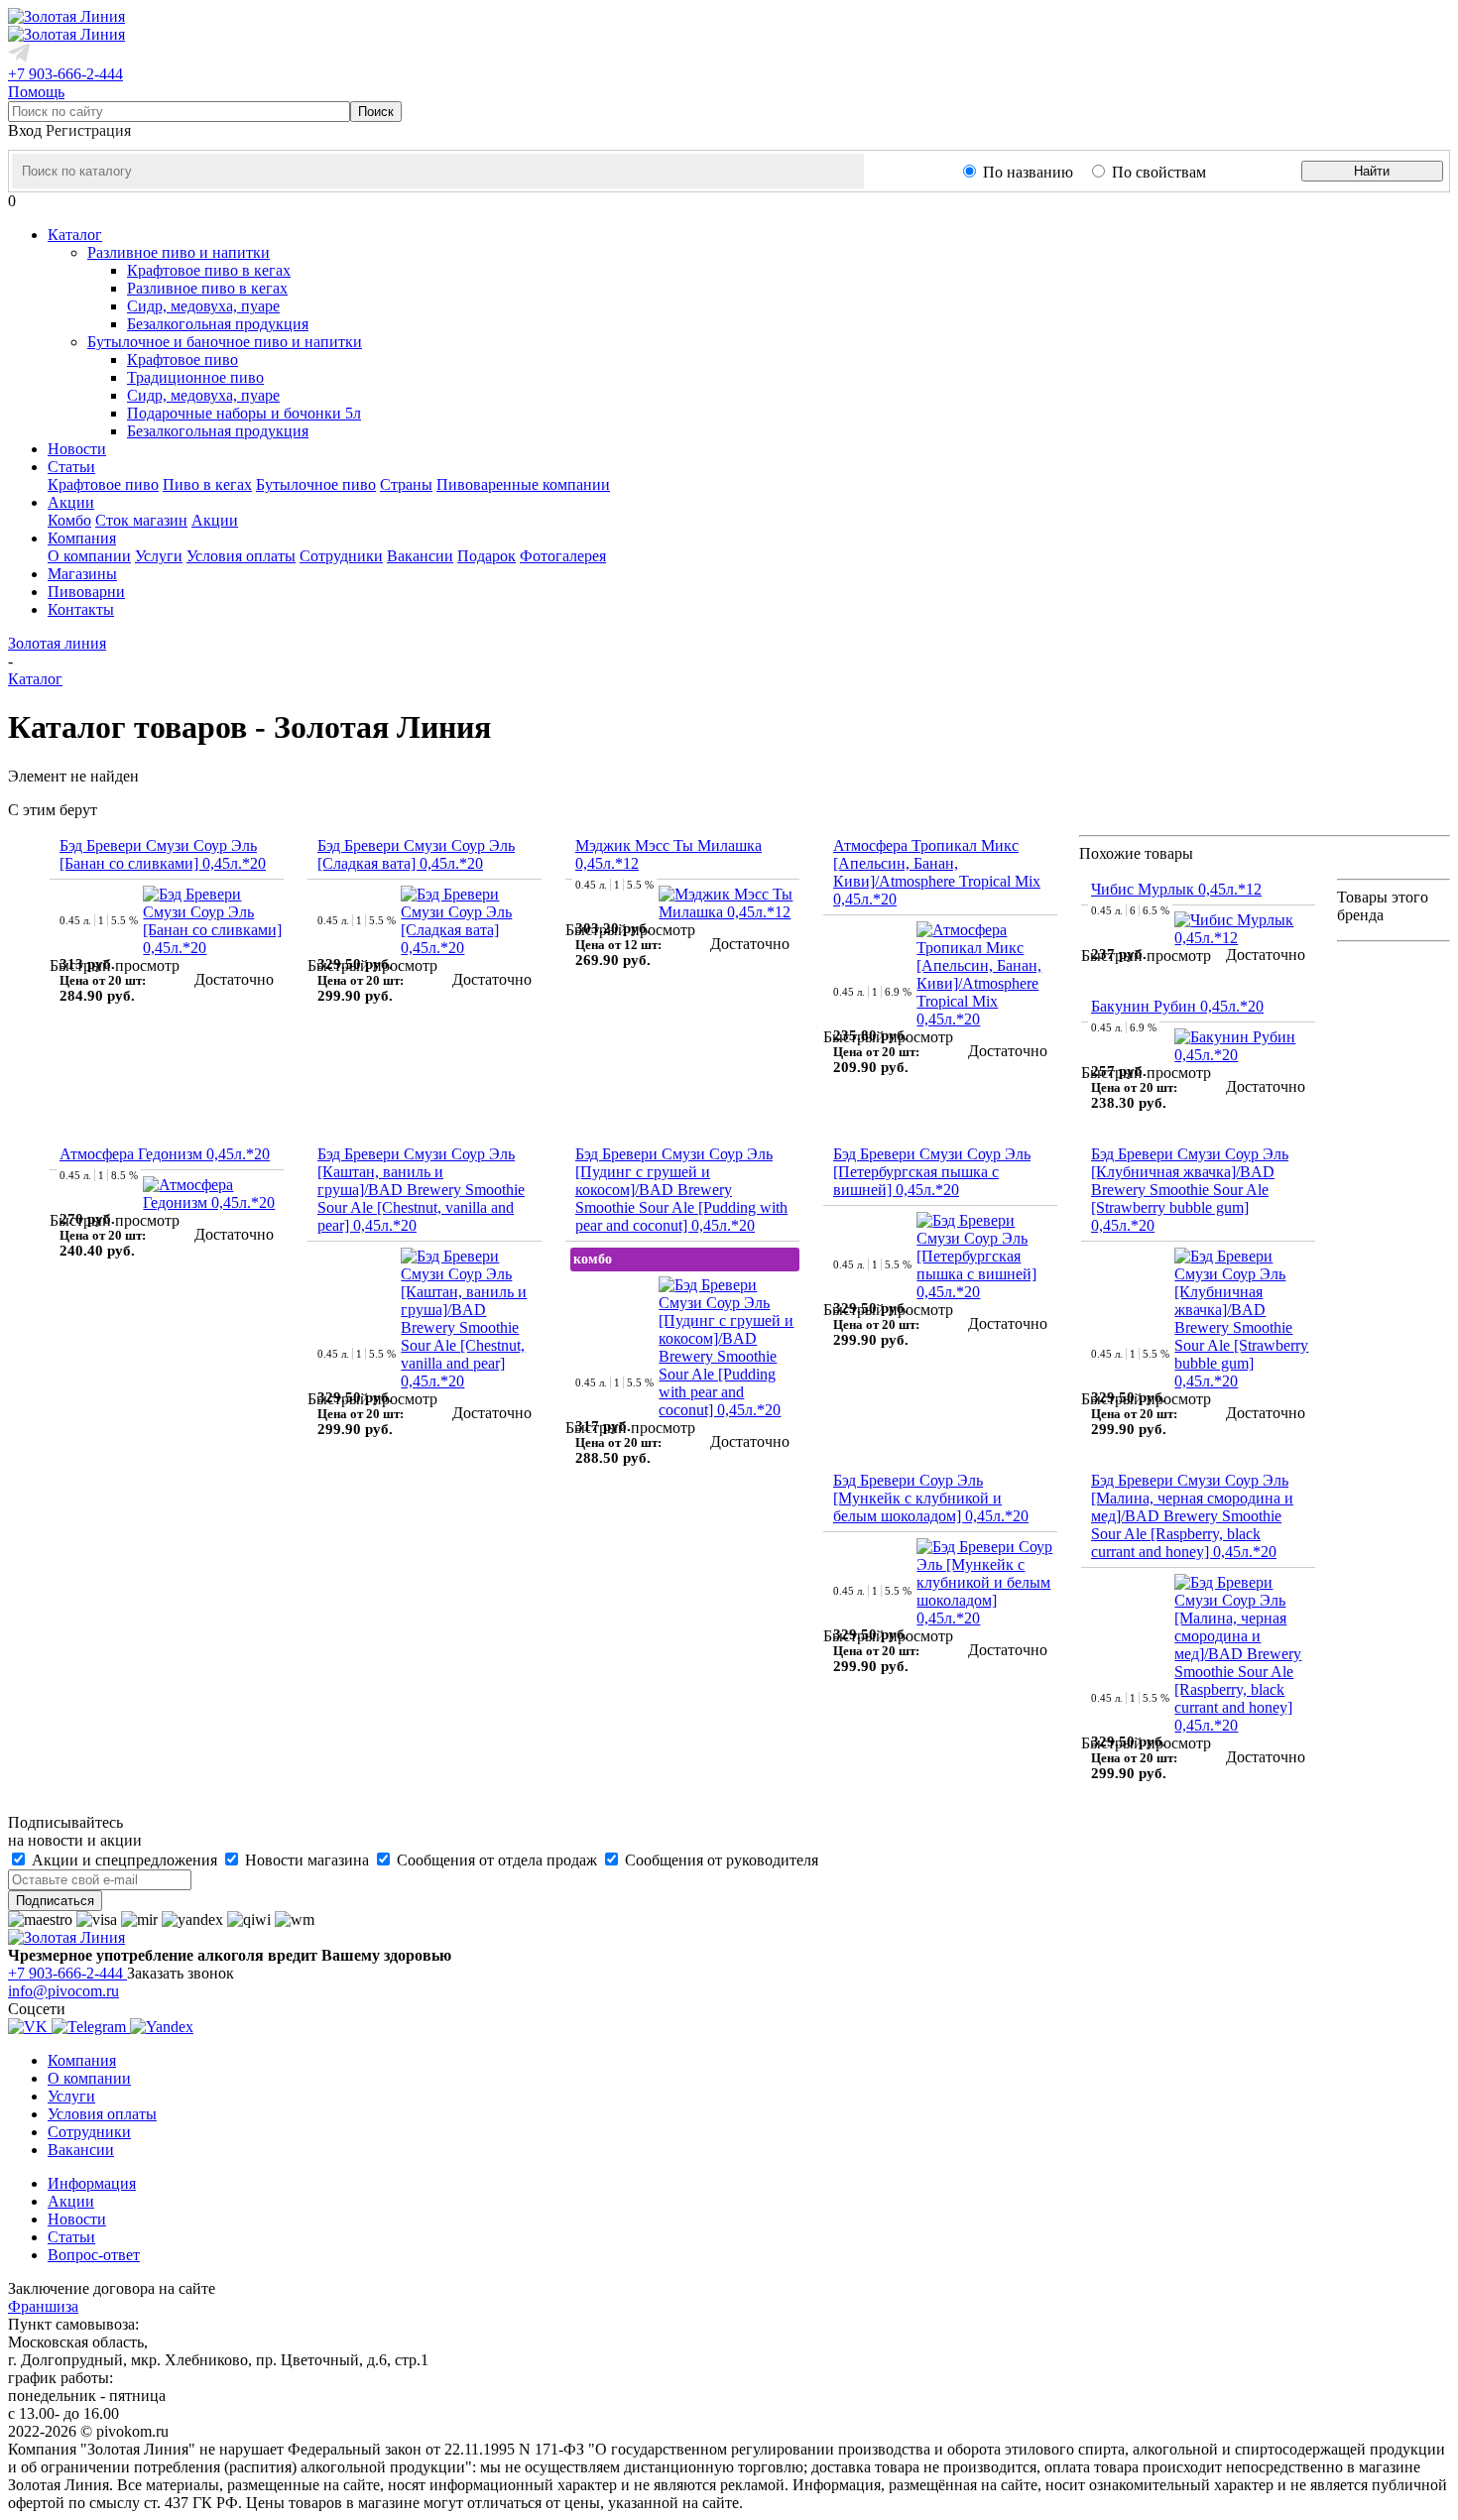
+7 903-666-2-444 (65, 74)
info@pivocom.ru (63, 1991)
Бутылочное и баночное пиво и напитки (225, 342)
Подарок (486, 556)
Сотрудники (341, 556)
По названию (1028, 172)
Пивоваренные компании (523, 484)
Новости (77, 2219)
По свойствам (1159, 172)
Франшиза (43, 2306)
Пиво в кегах (207, 484)
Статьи (71, 2237)
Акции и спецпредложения (124, 1860)
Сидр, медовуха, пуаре (203, 306)
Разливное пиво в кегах (207, 288)
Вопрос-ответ (94, 2255)
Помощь (36, 92)
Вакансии (420, 556)
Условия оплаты (241, 556)
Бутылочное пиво (316, 484)
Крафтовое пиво (182, 360)
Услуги (159, 556)
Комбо (69, 520)
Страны (406, 484)
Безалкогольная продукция (218, 324)
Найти (1372, 171)
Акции (215, 520)
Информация (92, 2183)
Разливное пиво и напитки (179, 252)
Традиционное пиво (195, 377)
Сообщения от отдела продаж (497, 1860)
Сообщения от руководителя (720, 1860)
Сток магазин (141, 520)
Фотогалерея (563, 556)
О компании (89, 556)
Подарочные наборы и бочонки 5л (244, 413)
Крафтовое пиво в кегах (209, 270)
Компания (82, 2060)
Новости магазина (307, 1860)
